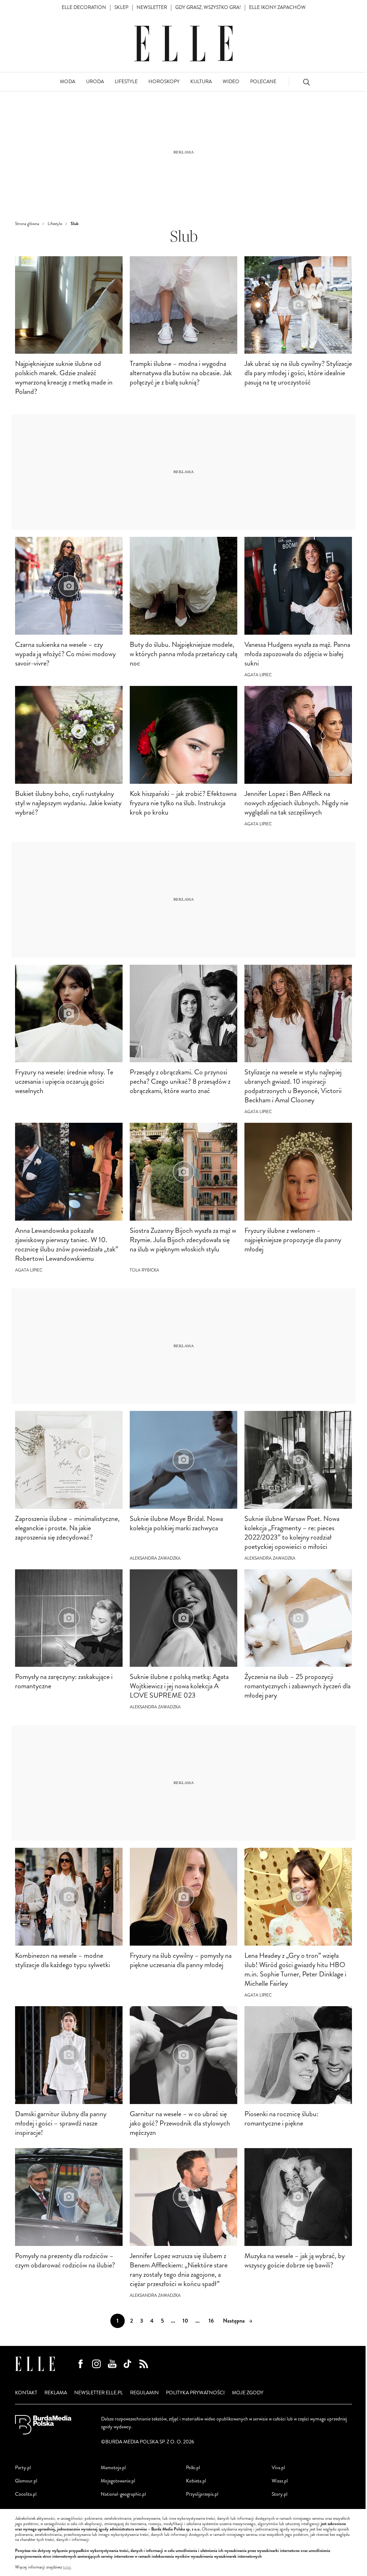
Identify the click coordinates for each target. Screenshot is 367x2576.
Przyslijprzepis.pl (202, 2494)
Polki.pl (193, 2468)
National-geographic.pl (123, 2494)
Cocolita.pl (26, 2494)
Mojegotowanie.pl (118, 2481)
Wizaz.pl (280, 2481)
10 (185, 2321)
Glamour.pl (26, 2481)
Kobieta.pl (196, 2481)
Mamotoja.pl (113, 2468)
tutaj (67, 2567)
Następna (234, 2321)
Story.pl (280, 2494)
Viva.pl (278, 2468)
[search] (306, 82)
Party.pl (23, 2468)
